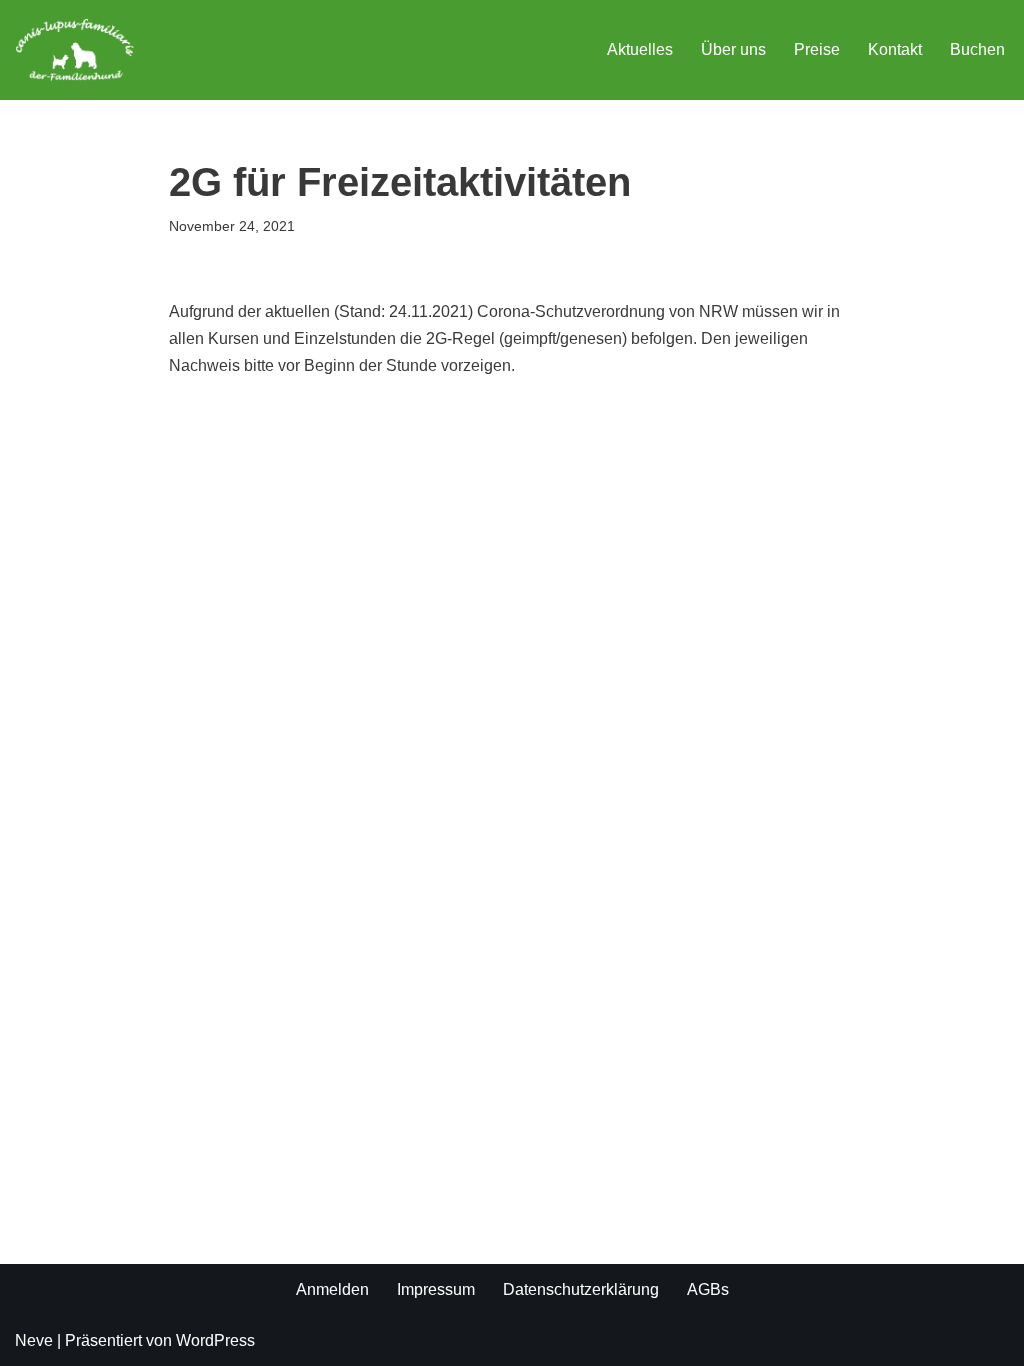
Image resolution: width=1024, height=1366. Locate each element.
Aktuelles (640, 49)
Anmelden (332, 1289)
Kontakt (895, 49)
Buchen (977, 49)
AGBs (708, 1289)
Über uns (733, 49)
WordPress (215, 1340)
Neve (34, 1340)
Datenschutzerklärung (581, 1289)
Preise (817, 49)
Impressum (436, 1289)
